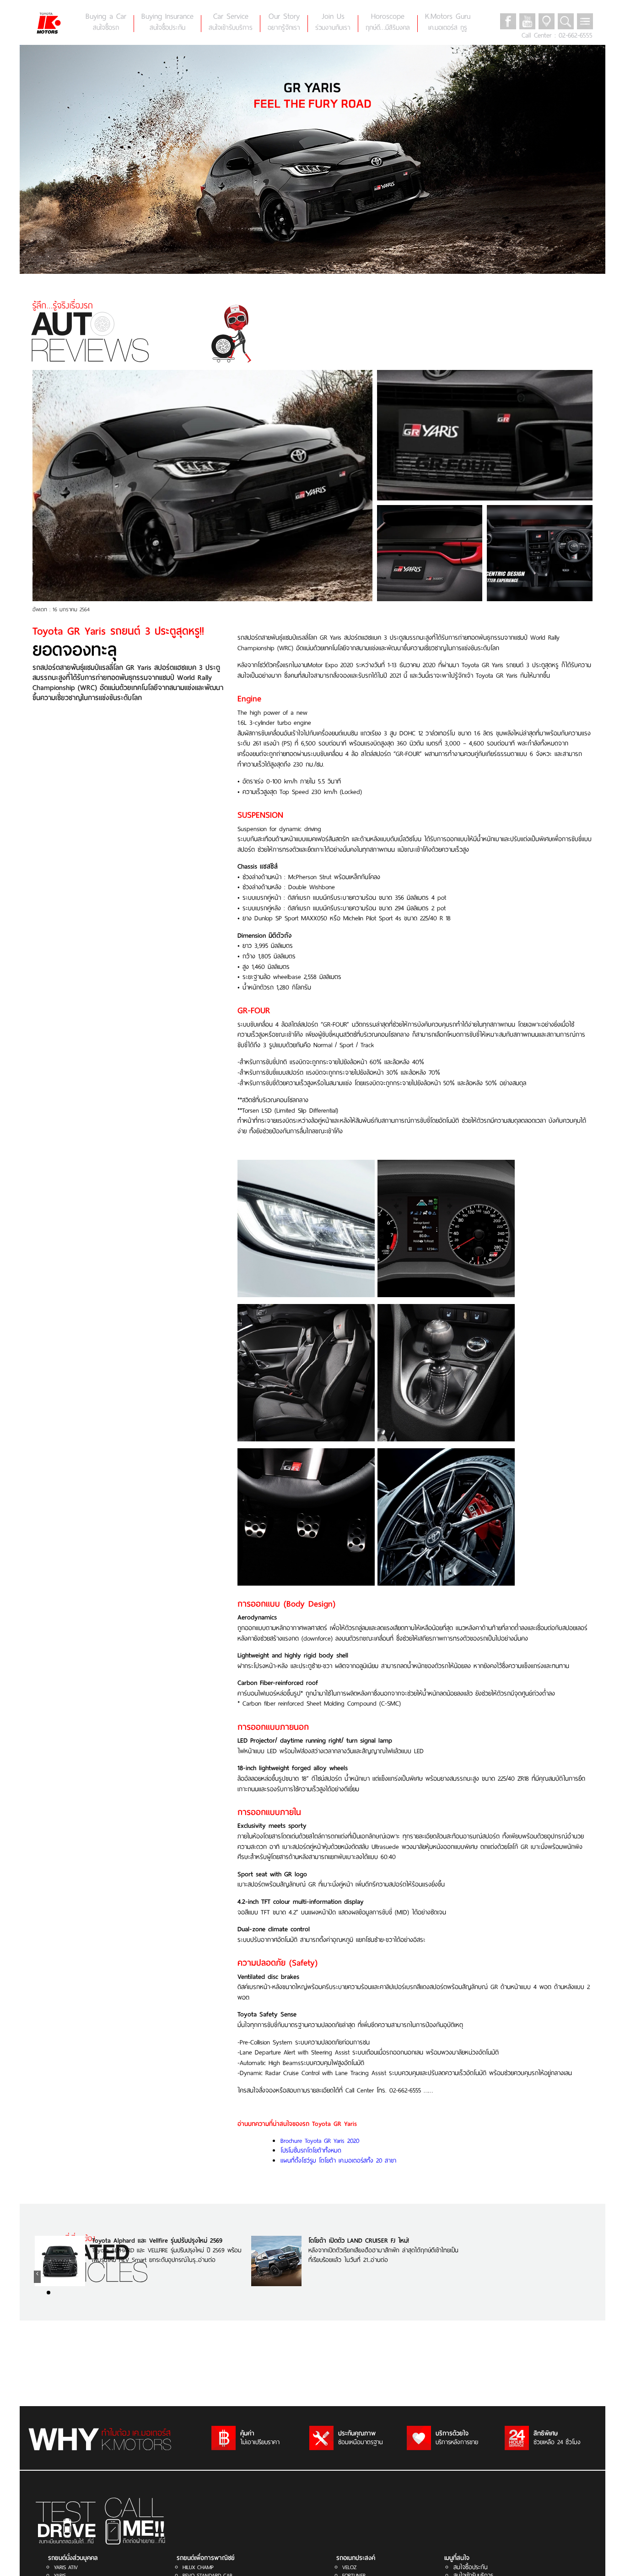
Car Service (231, 22)
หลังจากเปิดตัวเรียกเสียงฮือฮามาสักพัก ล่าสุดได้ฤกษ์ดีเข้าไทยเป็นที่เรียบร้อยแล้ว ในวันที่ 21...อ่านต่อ (383, 2255)
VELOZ (349, 2567)
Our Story (284, 22)
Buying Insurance (167, 22)
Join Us (333, 22)
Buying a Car (106, 22)
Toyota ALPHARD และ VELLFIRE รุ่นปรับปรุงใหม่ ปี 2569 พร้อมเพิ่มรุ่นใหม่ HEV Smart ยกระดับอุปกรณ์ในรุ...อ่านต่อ (167, 2255)
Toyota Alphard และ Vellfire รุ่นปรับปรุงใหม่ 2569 (157, 2241)
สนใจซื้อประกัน (471, 2567)
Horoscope (388, 22)
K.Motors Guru (448, 22)
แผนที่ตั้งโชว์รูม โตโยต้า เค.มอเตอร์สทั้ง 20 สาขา (338, 2160)
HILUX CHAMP (198, 2567)
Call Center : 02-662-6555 (557, 35)
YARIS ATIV (66, 2567)
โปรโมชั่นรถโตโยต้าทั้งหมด (311, 2150)
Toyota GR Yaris (334, 2124)
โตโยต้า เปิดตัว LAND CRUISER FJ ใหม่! (359, 2241)
